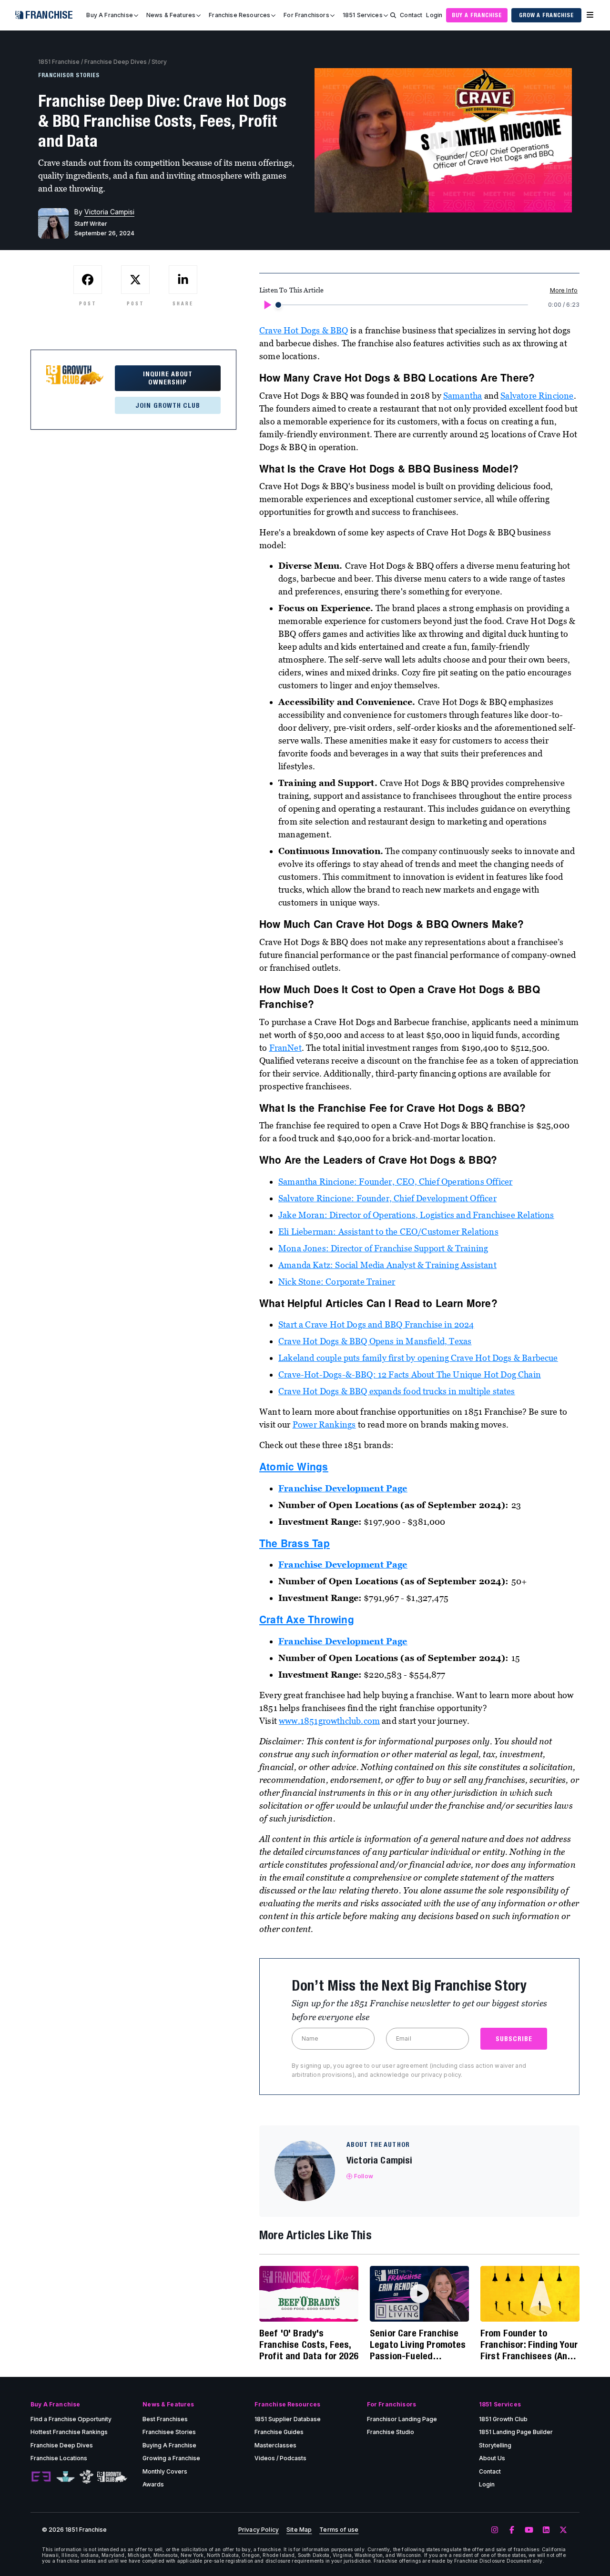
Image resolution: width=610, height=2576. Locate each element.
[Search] (393, 15)
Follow (364, 2176)
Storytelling (495, 2445)
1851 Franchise (59, 62)
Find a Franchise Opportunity (71, 2419)
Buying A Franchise (169, 2445)
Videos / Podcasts (280, 2458)
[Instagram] (495, 2530)
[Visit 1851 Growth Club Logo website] (112, 2477)
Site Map (299, 2530)
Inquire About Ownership (168, 378)
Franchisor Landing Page (402, 2419)
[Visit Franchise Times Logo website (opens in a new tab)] (66, 2477)
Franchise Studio (391, 2432)
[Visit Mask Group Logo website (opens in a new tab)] (86, 2477)
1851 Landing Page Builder (516, 2432)
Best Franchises (165, 2419)
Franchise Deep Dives (116, 62)
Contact (411, 15)
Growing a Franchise (171, 2458)
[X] (563, 2530)
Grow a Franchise (546, 15)
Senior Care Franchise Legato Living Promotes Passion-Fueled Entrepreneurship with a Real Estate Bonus (419, 2345)
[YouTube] (529, 2530)
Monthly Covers (165, 2471)
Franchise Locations (59, 2458)
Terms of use (339, 2530)
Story (159, 62)
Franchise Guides (279, 2432)
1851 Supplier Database (288, 2419)
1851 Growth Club (503, 2419)
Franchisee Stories (169, 2432)
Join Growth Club (168, 405)
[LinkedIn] (546, 2530)
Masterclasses (275, 2445)
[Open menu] (590, 15)
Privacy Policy (259, 2530)
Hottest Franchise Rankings (69, 2432)
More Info (564, 290)
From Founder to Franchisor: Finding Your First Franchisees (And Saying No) (529, 2345)
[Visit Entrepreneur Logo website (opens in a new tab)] (41, 2477)
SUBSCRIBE (514, 2039)
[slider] (278, 305)
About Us (492, 2458)
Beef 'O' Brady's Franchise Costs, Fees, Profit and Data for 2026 (309, 2344)
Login (434, 15)
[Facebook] (512, 2530)
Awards (153, 2484)
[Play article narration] (267, 305)
